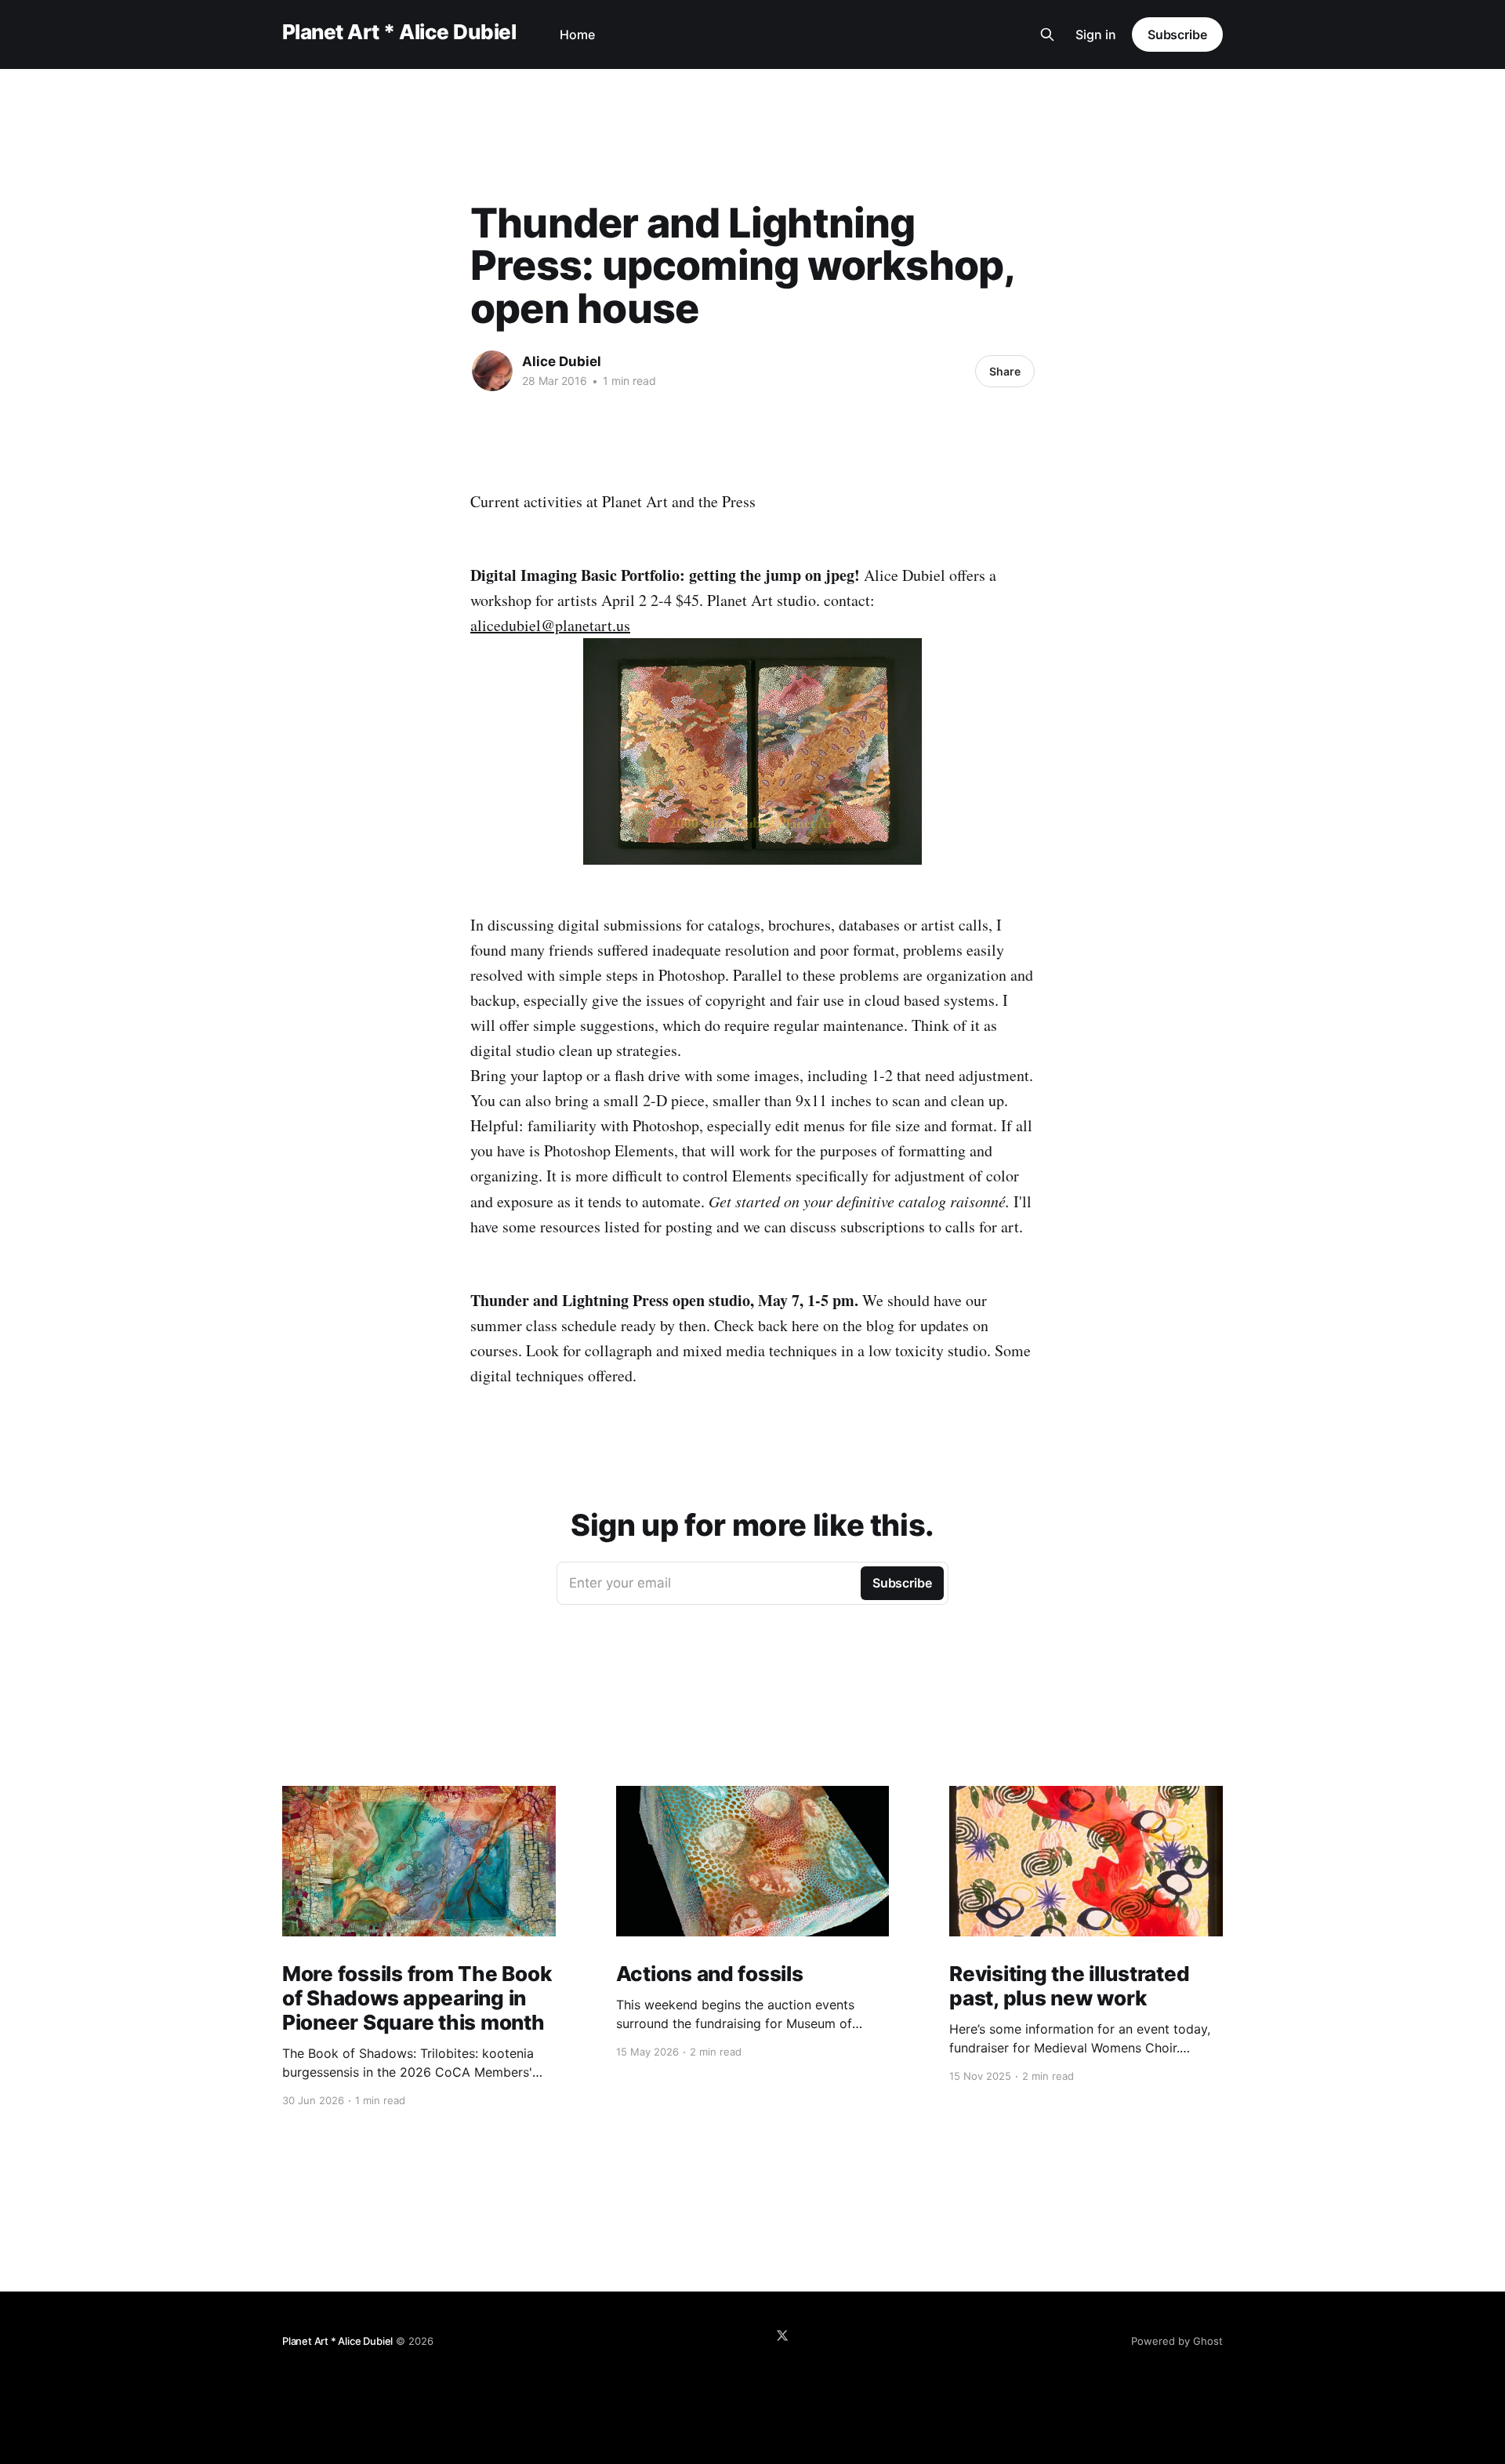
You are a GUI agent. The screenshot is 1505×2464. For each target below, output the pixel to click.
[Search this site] (1047, 34)
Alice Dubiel (562, 361)
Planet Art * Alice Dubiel (399, 33)
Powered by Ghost (1177, 2341)
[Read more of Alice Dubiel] (492, 371)
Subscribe (1177, 34)
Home (577, 34)
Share (1005, 371)
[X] (782, 2335)
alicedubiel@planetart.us (550, 625)
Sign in (1096, 34)
